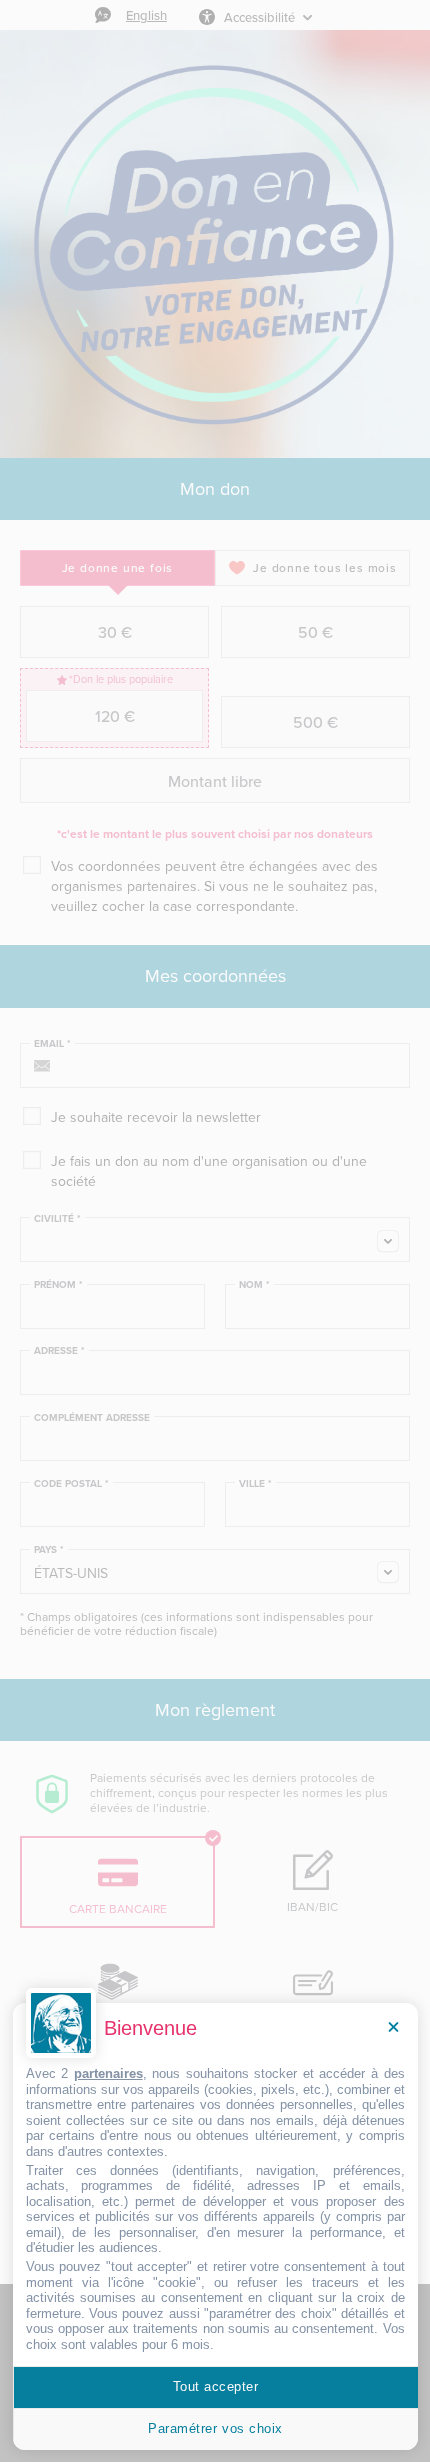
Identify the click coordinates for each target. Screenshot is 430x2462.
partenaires (108, 2073)
